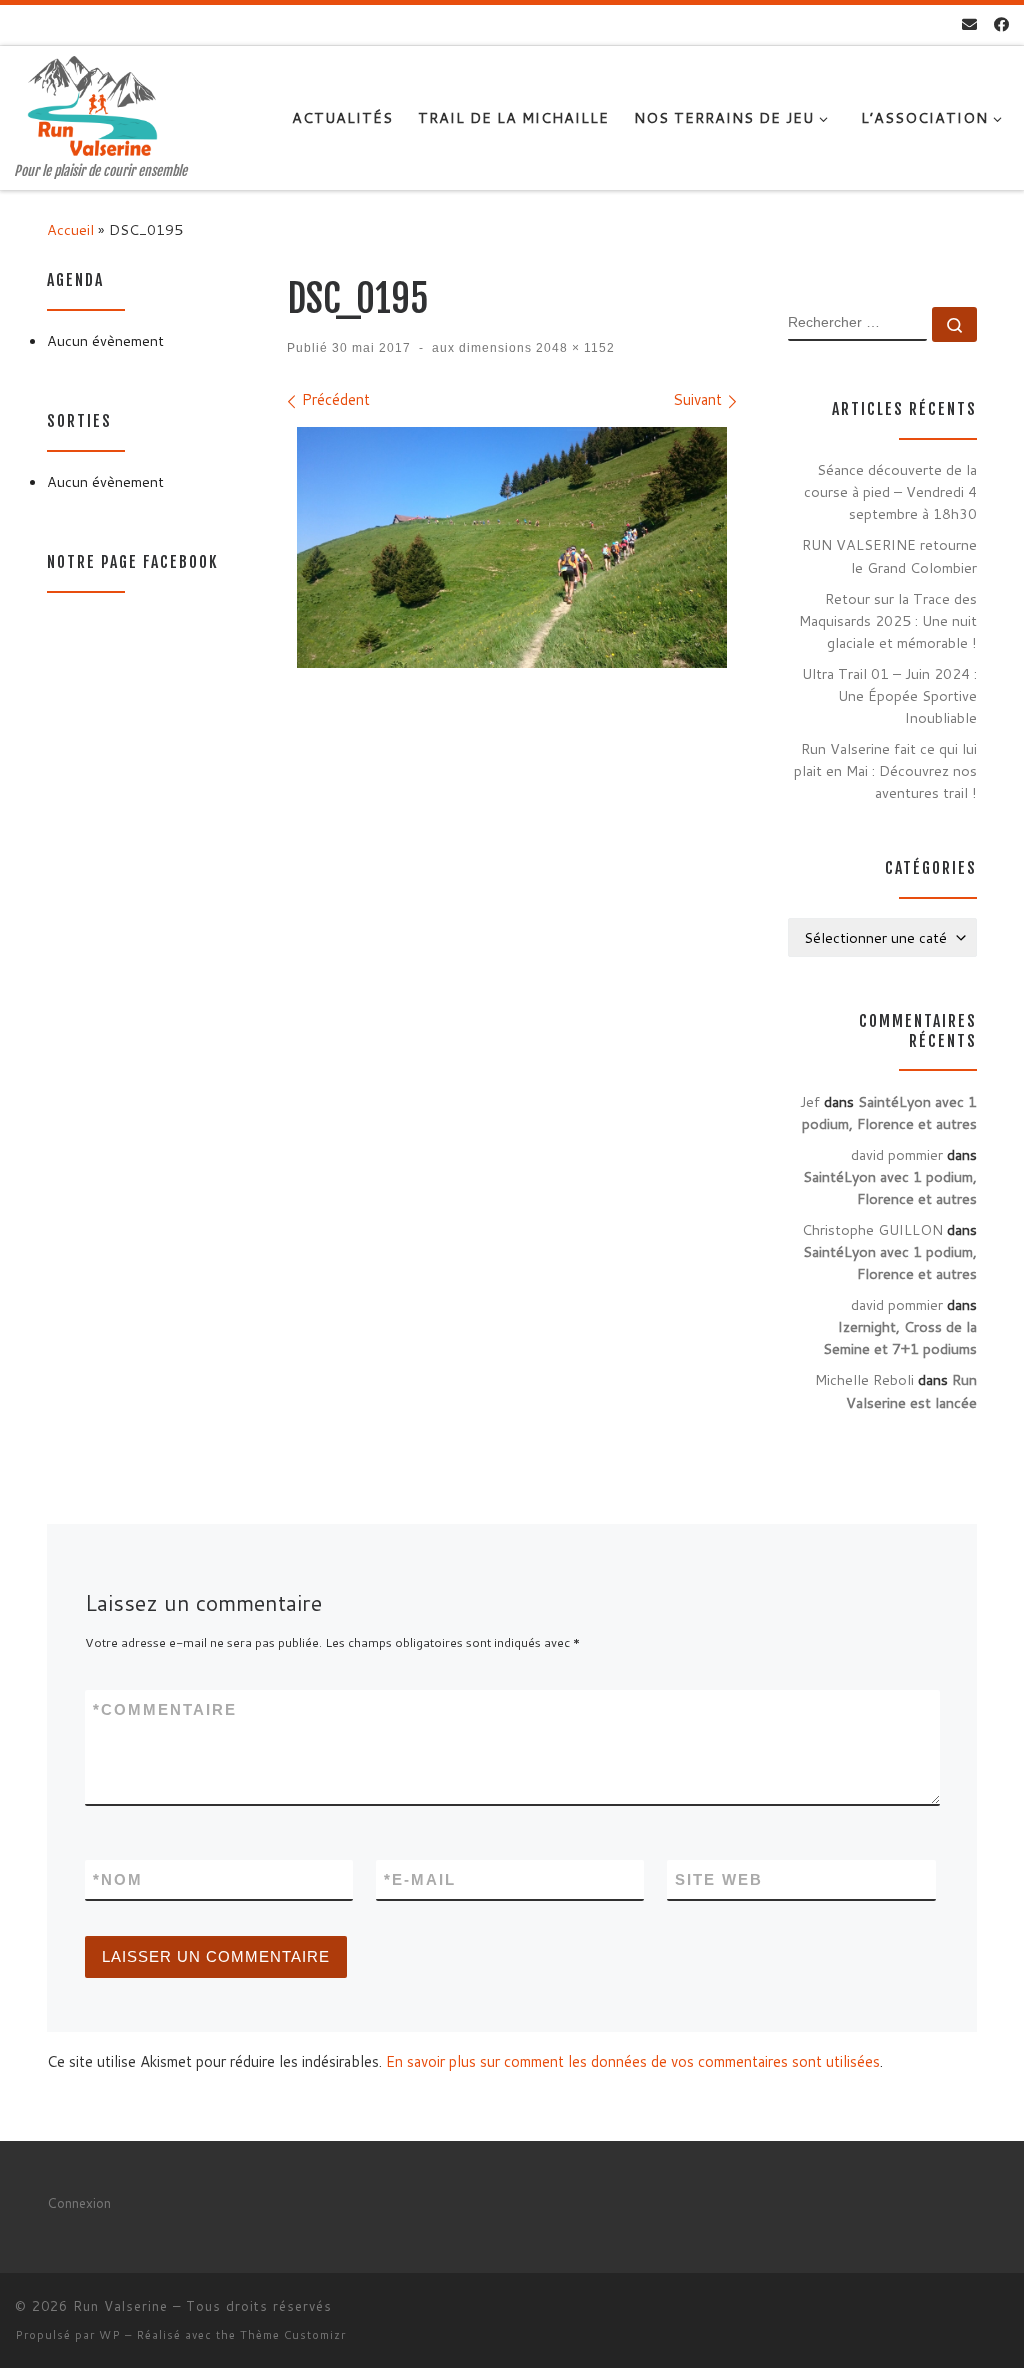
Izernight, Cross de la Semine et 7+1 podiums (900, 1337)
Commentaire (165, 1709)
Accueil (70, 229)
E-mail (420, 1879)
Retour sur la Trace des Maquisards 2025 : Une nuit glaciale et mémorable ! (888, 620)
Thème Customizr (293, 2335)
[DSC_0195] (512, 548)
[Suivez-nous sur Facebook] (1001, 24)
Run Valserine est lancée (911, 1390)
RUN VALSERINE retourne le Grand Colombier (889, 555)
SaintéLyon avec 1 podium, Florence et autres (889, 1112)
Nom (118, 1879)
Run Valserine (120, 2306)
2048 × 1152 (573, 348)
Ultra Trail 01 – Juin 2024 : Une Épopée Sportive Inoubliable (889, 695)
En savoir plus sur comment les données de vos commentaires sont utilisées (633, 2061)
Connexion (79, 2202)
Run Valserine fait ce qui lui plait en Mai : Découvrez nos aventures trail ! (885, 770)
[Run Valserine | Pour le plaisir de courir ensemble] (92, 104)
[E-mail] (969, 24)
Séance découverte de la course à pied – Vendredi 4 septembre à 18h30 (890, 491)
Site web (719, 1879)
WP (110, 2335)
